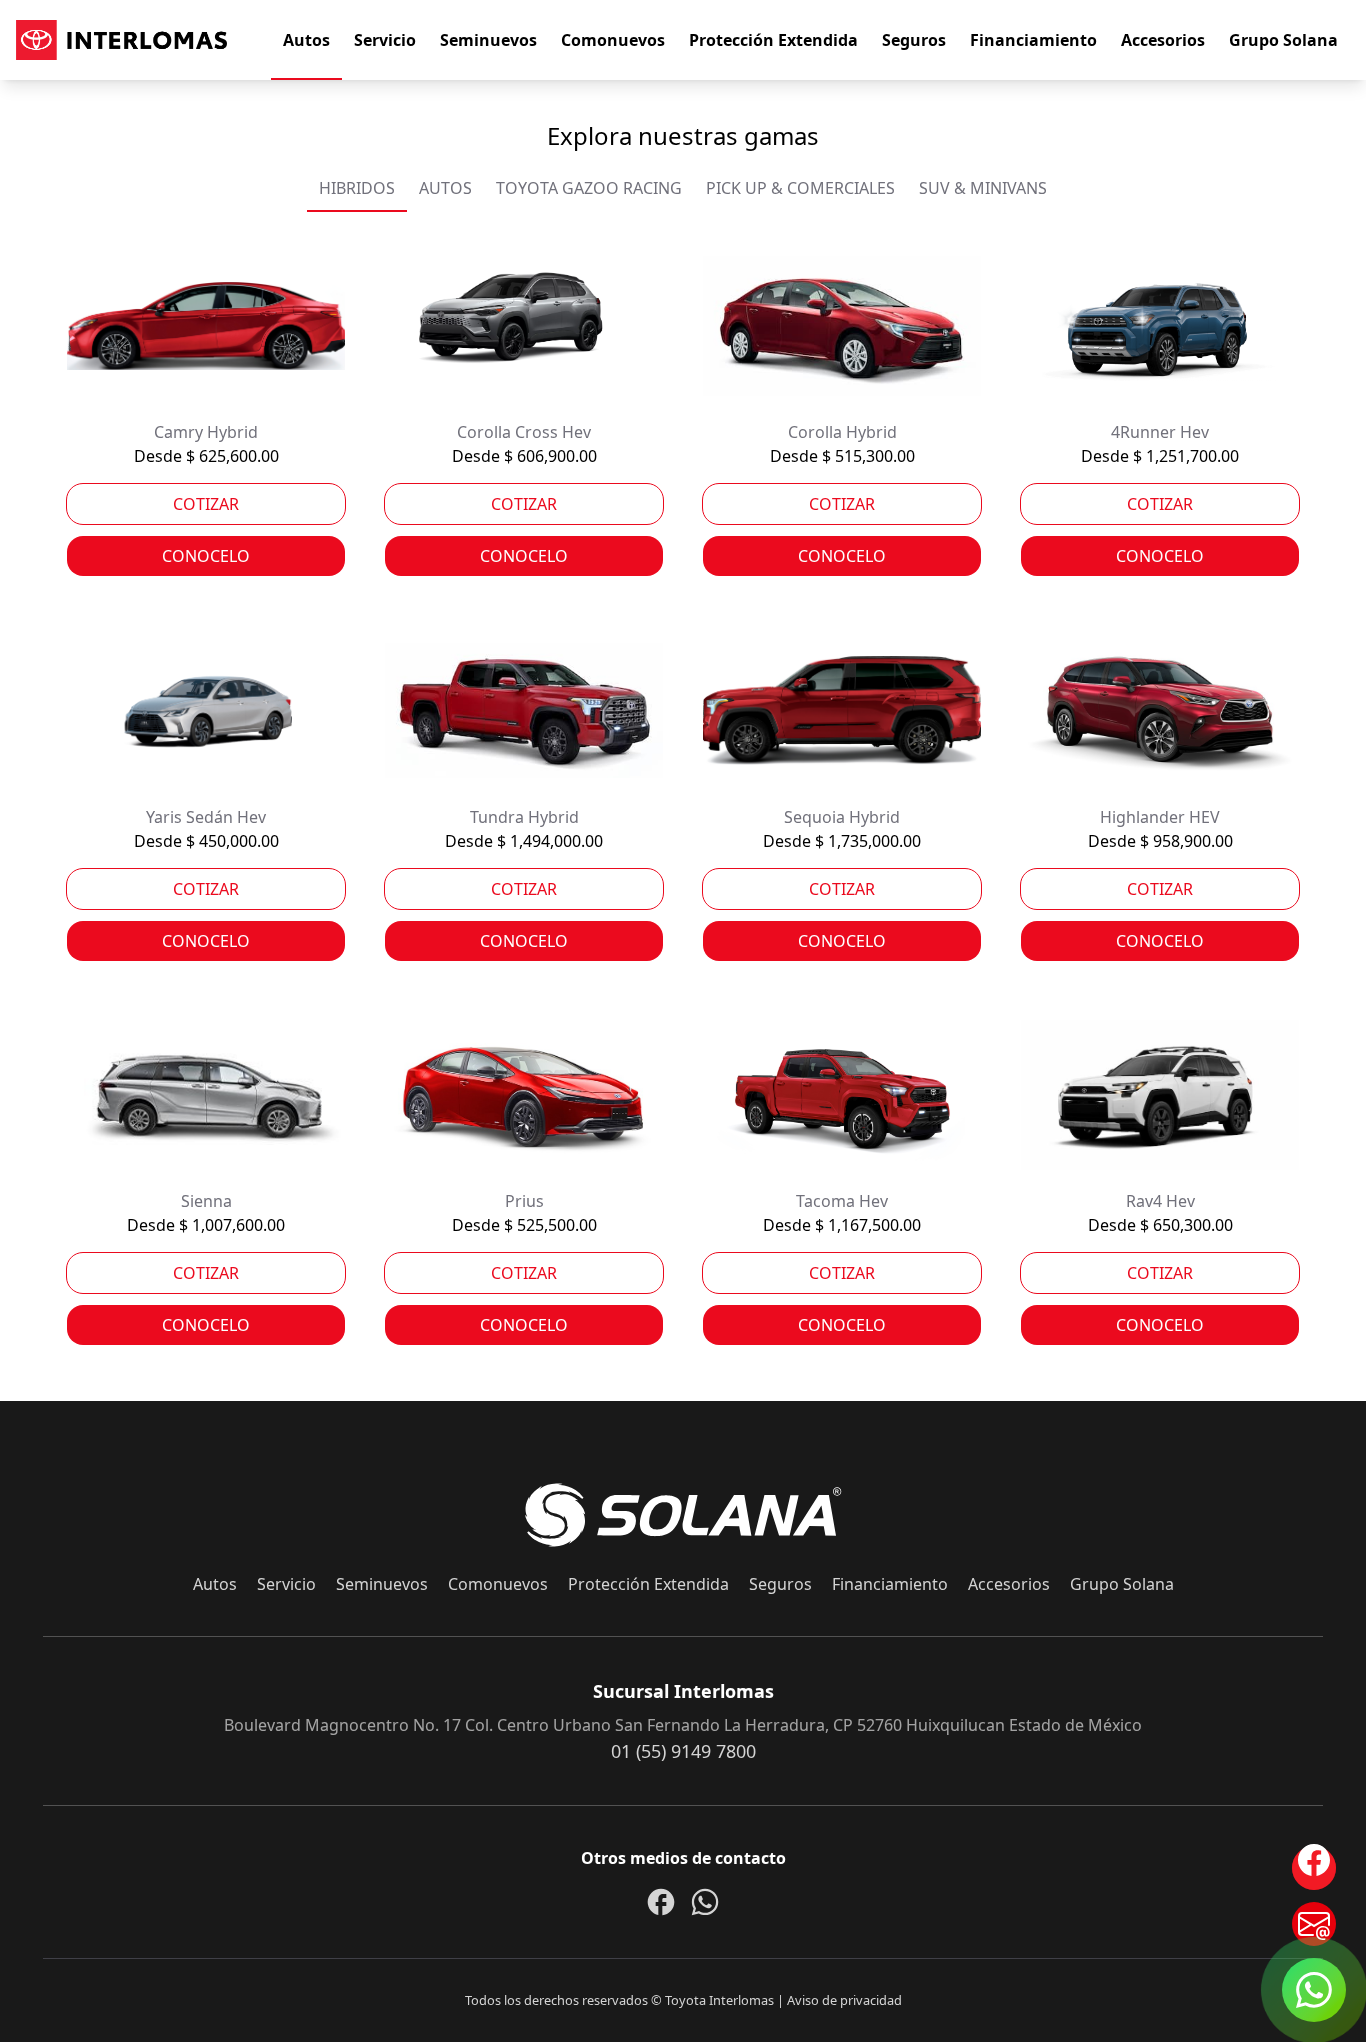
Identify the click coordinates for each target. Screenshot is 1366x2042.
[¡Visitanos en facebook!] (1314, 1868)
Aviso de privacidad (844, 2000)
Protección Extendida (773, 40)
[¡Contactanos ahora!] (1314, 1924)
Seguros (914, 40)
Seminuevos (488, 40)
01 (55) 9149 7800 (683, 1751)
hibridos (357, 188)
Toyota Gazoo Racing (589, 188)
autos (445, 188)
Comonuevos (613, 40)
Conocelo (206, 556)
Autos (306, 40)
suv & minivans (983, 188)
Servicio (385, 40)
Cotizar (206, 504)
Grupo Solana (1283, 40)
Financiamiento (1033, 40)
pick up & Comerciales (800, 188)
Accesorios (1163, 40)
